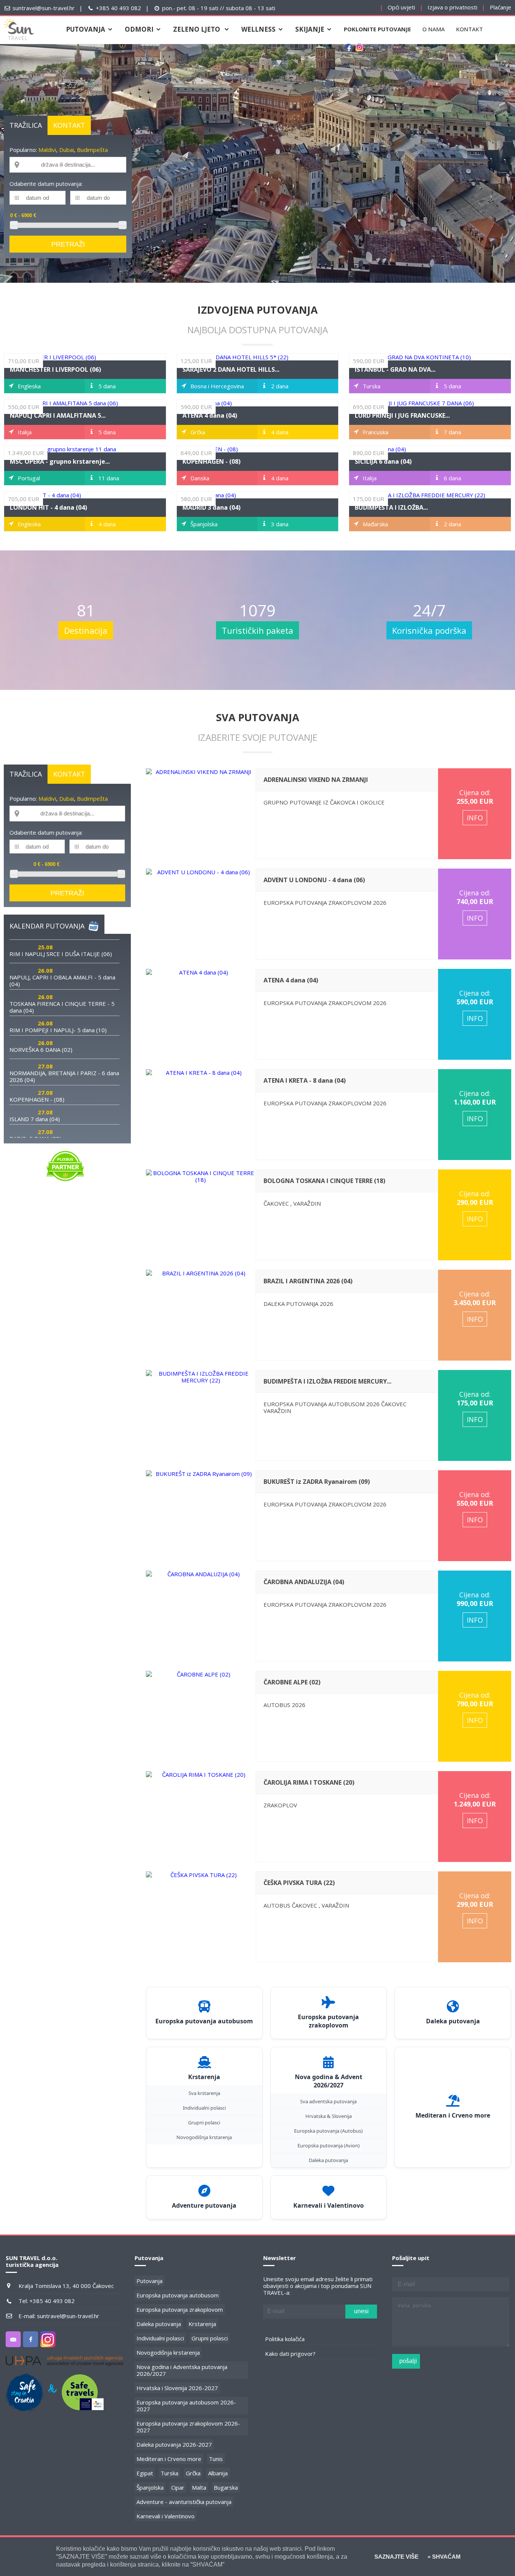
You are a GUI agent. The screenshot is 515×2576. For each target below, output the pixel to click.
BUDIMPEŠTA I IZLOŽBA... (391, 507)
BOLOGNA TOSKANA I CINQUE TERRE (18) (324, 1181)
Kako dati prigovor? (290, 2354)
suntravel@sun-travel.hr (44, 8)
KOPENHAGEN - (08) (212, 461)
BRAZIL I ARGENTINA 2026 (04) (308, 1281)
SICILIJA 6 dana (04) (383, 461)
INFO (475, 818)
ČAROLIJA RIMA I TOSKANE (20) (309, 1782)
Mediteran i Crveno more (169, 2459)
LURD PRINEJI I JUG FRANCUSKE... (402, 415)
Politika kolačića (285, 2339)
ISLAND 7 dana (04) (35, 1119)
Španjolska (150, 2487)
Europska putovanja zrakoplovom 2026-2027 (188, 2427)
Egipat (145, 2473)
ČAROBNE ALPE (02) (292, 1682)
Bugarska (226, 2487)
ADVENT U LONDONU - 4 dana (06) (314, 880)
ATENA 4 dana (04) (210, 415)
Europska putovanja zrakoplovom (180, 2309)
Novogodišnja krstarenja (204, 2137)
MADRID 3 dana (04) (212, 507)
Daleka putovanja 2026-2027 (174, 2444)
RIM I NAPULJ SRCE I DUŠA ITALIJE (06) (61, 954)
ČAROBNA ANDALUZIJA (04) (304, 1582)
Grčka (193, 2473)
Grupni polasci (204, 2122)
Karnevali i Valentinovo (166, 2516)
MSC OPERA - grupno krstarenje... (60, 461)
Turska (169, 2473)
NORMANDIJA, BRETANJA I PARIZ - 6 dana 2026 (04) (64, 1076)
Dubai (67, 150)
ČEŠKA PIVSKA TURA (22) (299, 1883)
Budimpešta (92, 150)
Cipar (178, 2487)
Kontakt (470, 29)
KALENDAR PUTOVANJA (47, 926)
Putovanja (149, 2281)
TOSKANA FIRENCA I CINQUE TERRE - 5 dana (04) (62, 1007)
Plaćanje (500, 7)
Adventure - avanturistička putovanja (184, 2502)
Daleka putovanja (328, 2160)
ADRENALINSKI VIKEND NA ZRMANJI (316, 780)
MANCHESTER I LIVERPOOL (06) (55, 369)
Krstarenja (202, 2324)
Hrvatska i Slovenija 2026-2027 (177, 2388)
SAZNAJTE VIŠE (396, 2557)
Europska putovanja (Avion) (329, 2145)
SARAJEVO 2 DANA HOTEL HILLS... (231, 369)
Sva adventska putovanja (328, 2101)
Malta (199, 2487)
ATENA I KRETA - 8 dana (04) (305, 1080)
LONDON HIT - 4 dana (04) (48, 507)
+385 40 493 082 (118, 8)
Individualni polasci (204, 2108)
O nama (434, 29)
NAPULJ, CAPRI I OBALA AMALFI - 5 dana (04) (62, 981)
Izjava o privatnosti (452, 7)
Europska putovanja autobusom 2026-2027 (186, 2406)
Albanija (218, 2473)
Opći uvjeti (401, 7)
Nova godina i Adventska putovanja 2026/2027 (182, 2370)
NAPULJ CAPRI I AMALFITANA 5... (58, 415)
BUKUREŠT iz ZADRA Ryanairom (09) (317, 1482)
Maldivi (47, 150)
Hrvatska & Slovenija (329, 2116)
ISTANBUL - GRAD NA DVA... (395, 369)
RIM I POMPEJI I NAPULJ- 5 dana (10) (58, 1030)
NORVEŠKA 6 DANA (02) (41, 1050)
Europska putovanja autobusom (178, 2295)
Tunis (216, 2459)
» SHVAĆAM (443, 2557)
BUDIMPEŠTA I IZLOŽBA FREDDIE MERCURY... (327, 1381)
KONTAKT (69, 125)
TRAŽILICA (26, 125)
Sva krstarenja (204, 2093)
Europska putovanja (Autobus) (328, 2131)
